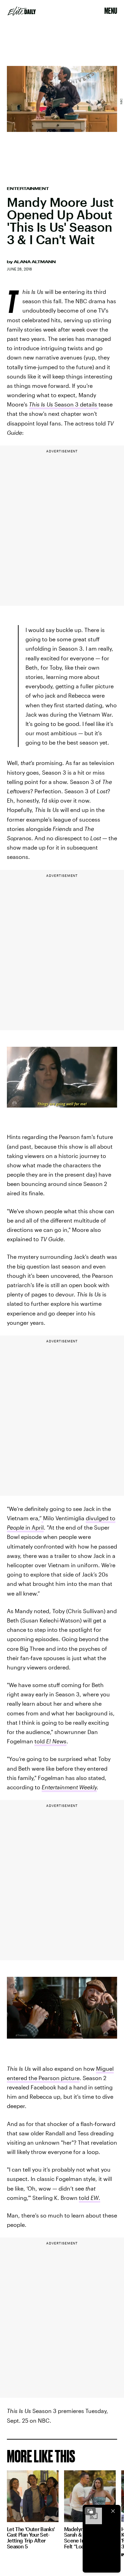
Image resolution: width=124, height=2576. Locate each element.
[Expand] (90, 2511)
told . (90, 2198)
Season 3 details (64, 404)
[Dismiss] (113, 2511)
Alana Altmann (35, 262)
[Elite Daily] (22, 11)
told (50, 1741)
